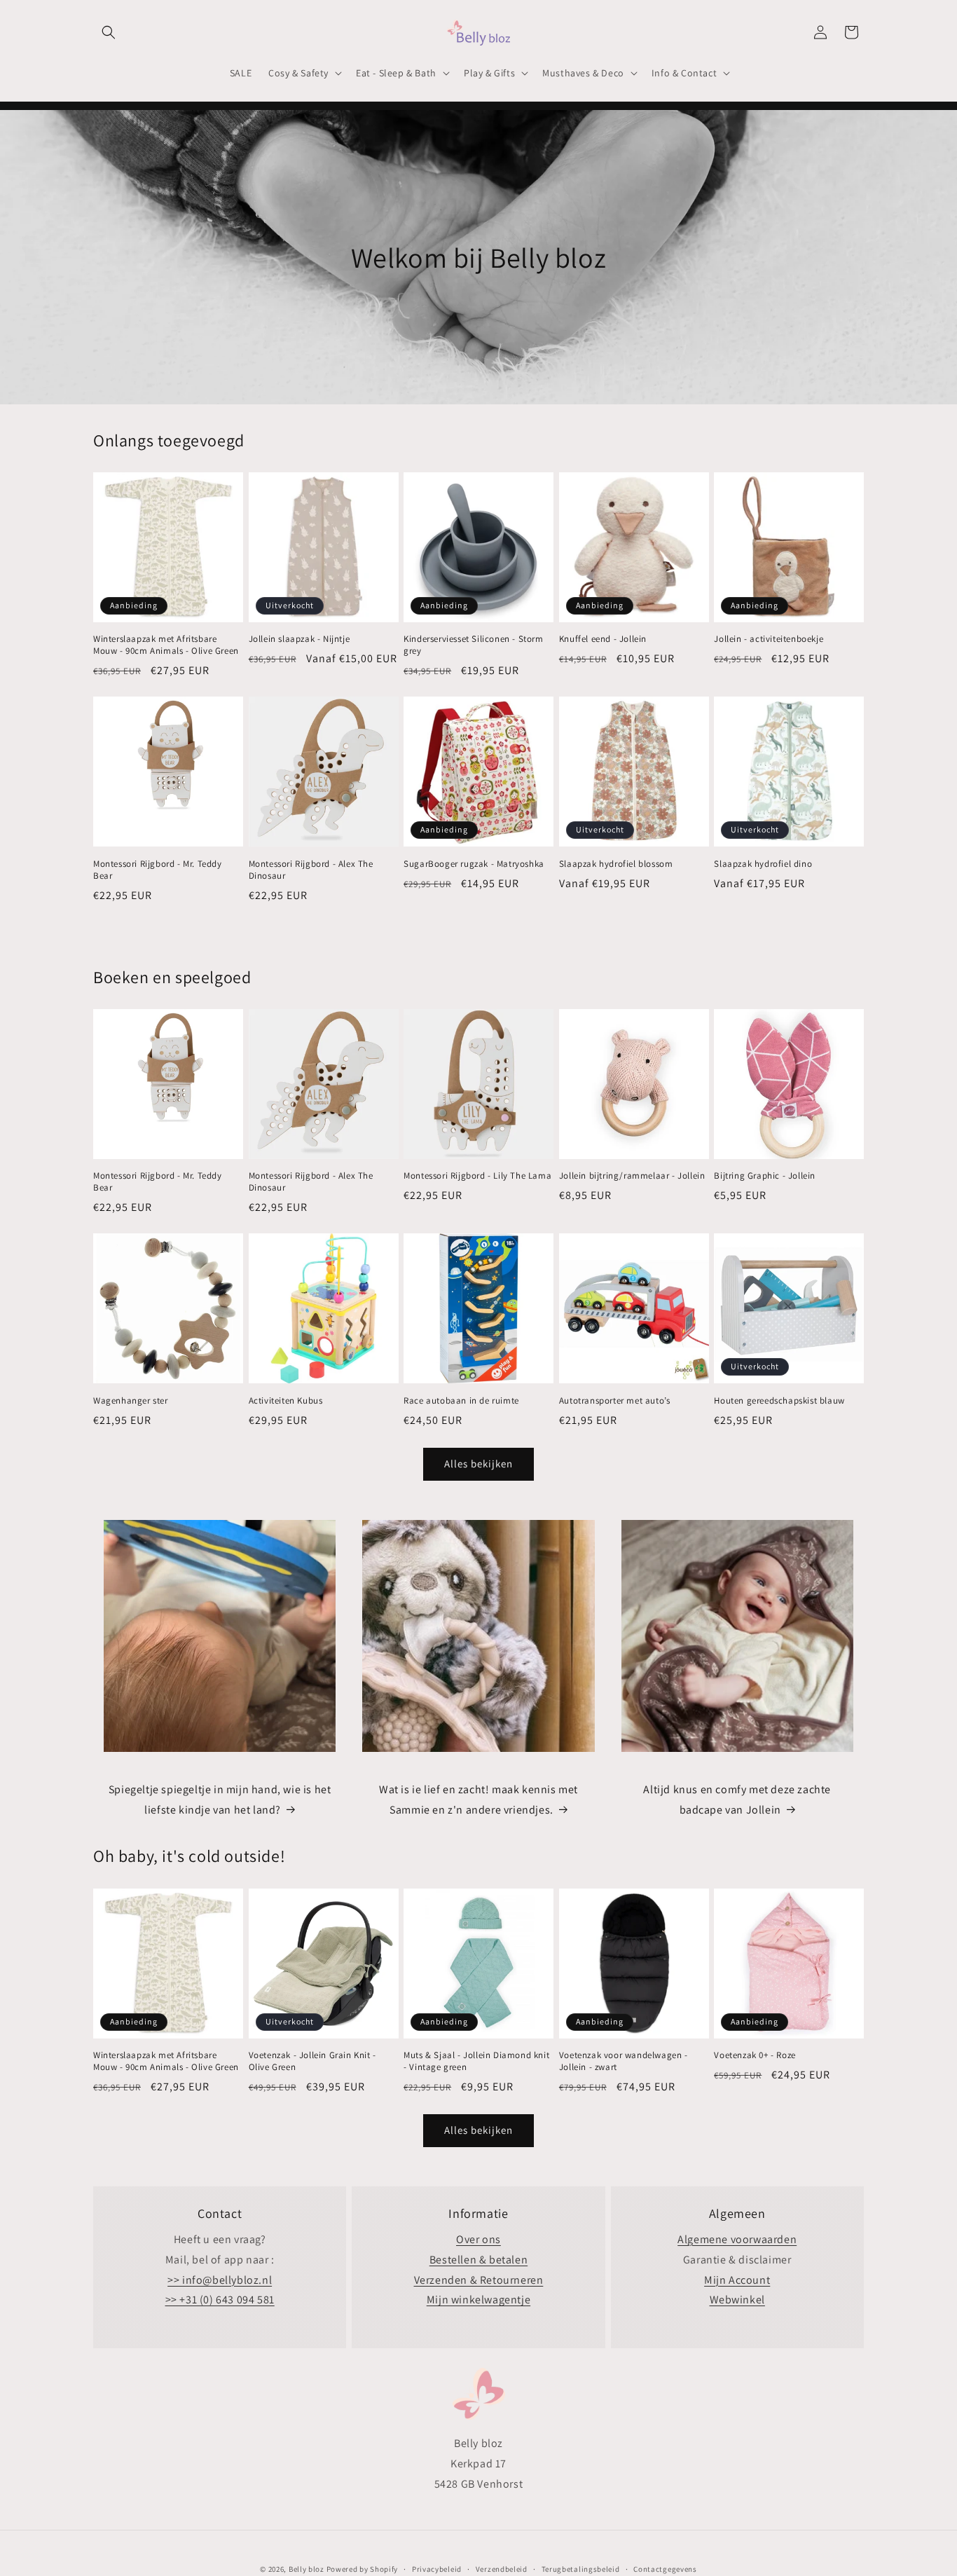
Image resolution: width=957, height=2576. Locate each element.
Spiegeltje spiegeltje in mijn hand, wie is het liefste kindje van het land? (220, 1800)
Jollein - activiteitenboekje (769, 639)
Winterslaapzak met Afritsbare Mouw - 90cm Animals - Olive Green (166, 645)
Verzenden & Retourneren (479, 2280)
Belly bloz (307, 2569)
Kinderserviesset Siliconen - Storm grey (473, 645)
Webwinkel (737, 2300)
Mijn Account (737, 2280)
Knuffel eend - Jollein (603, 639)
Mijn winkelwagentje (478, 2300)
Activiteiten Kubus (286, 1401)
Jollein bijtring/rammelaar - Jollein (632, 1176)
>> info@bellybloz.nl (220, 2280)
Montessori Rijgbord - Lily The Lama (477, 1176)
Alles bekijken (478, 1464)
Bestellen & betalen (478, 2260)
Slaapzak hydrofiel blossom (616, 864)
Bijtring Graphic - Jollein (765, 1176)
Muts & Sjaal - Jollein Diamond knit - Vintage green (476, 2061)
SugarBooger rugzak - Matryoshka (474, 864)
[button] (109, 32)
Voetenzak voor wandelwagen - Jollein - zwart (624, 2061)
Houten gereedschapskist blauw (779, 1401)
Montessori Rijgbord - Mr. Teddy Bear (158, 870)
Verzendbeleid (502, 2568)
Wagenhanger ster (131, 1401)
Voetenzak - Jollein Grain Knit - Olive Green (312, 2061)
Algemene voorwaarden (737, 2239)
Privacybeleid (437, 2568)
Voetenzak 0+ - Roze (755, 2055)
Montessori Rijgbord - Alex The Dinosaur (311, 870)
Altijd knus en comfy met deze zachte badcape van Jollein (737, 1800)
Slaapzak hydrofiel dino (763, 864)
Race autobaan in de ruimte (461, 1401)
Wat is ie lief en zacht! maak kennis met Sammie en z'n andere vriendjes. (478, 1800)
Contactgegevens (665, 2568)
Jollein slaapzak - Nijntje (300, 639)
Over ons (478, 2239)
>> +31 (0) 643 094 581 (220, 2300)
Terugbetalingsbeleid (581, 2568)
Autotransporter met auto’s (615, 1401)
